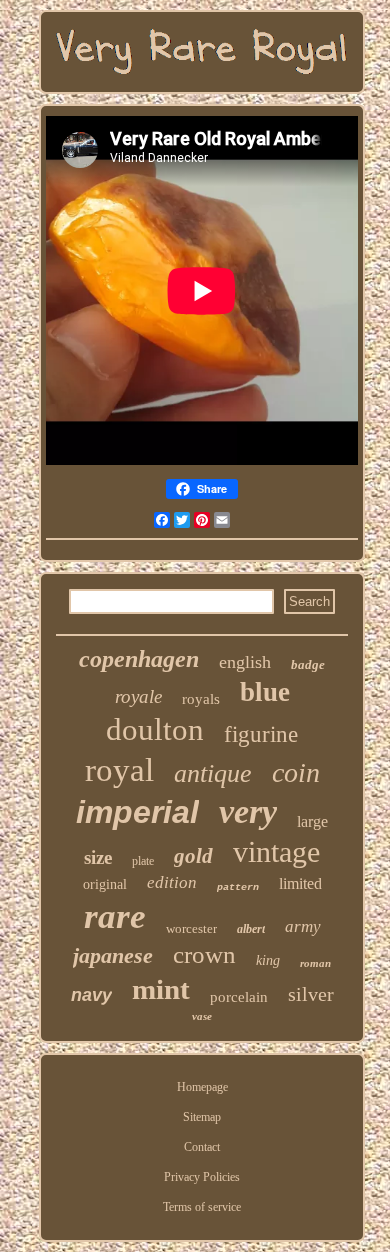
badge (308, 664)
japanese (113, 955)
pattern (238, 887)
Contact (202, 1147)
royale (138, 696)
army (303, 926)
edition (172, 882)
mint (161, 989)
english (245, 662)
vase (202, 1016)
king (268, 960)
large (312, 821)
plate (143, 861)
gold (193, 856)
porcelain (239, 997)
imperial (137, 812)
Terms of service (202, 1207)
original (105, 884)
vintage (276, 851)
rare (115, 916)
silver (311, 994)
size (98, 857)
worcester (191, 928)
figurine (261, 734)
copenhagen (139, 659)
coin (296, 772)
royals (201, 699)
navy (91, 995)
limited (300, 883)
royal (119, 770)
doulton (155, 729)
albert (251, 929)
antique (213, 773)
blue (265, 692)
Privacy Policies (202, 1177)
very (248, 811)
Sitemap (202, 1117)
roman (315, 963)
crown (204, 954)
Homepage (202, 1087)
